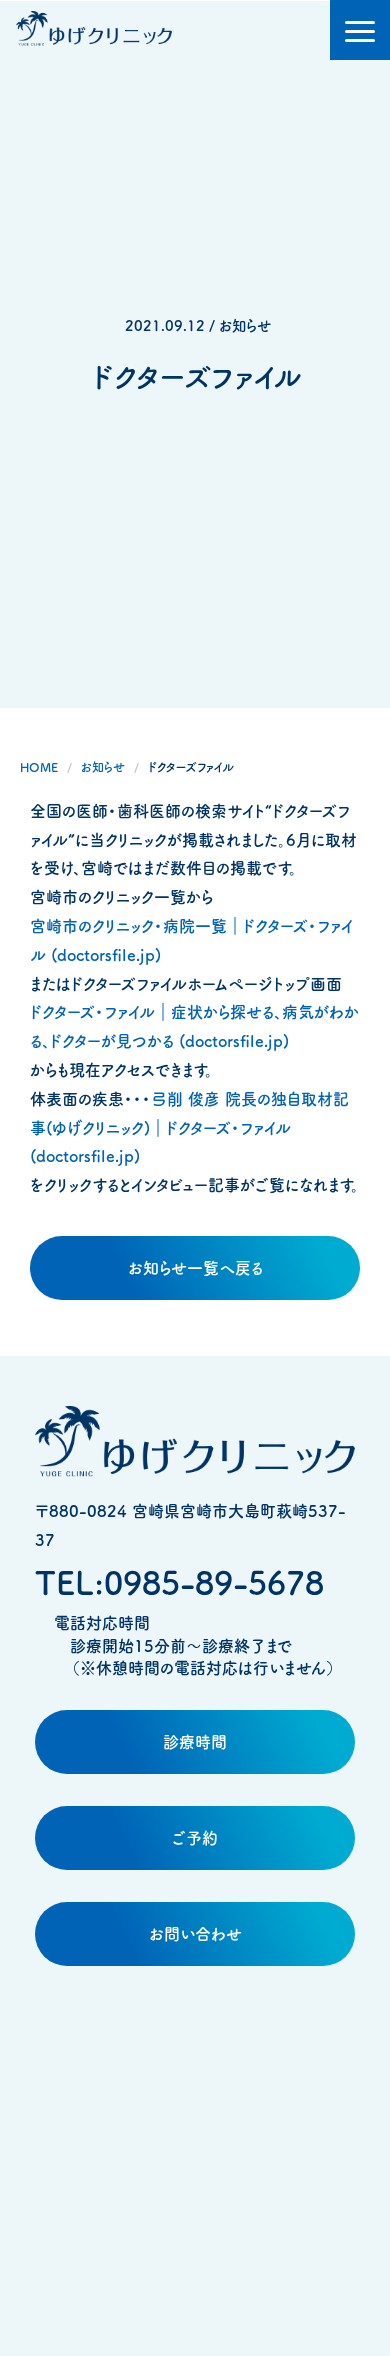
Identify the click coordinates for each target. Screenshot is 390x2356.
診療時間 (195, 1742)
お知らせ (103, 767)
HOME (39, 767)
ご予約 (195, 1838)
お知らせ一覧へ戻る (195, 1268)
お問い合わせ (195, 1934)
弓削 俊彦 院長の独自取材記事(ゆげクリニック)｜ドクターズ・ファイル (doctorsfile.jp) (189, 1128)
